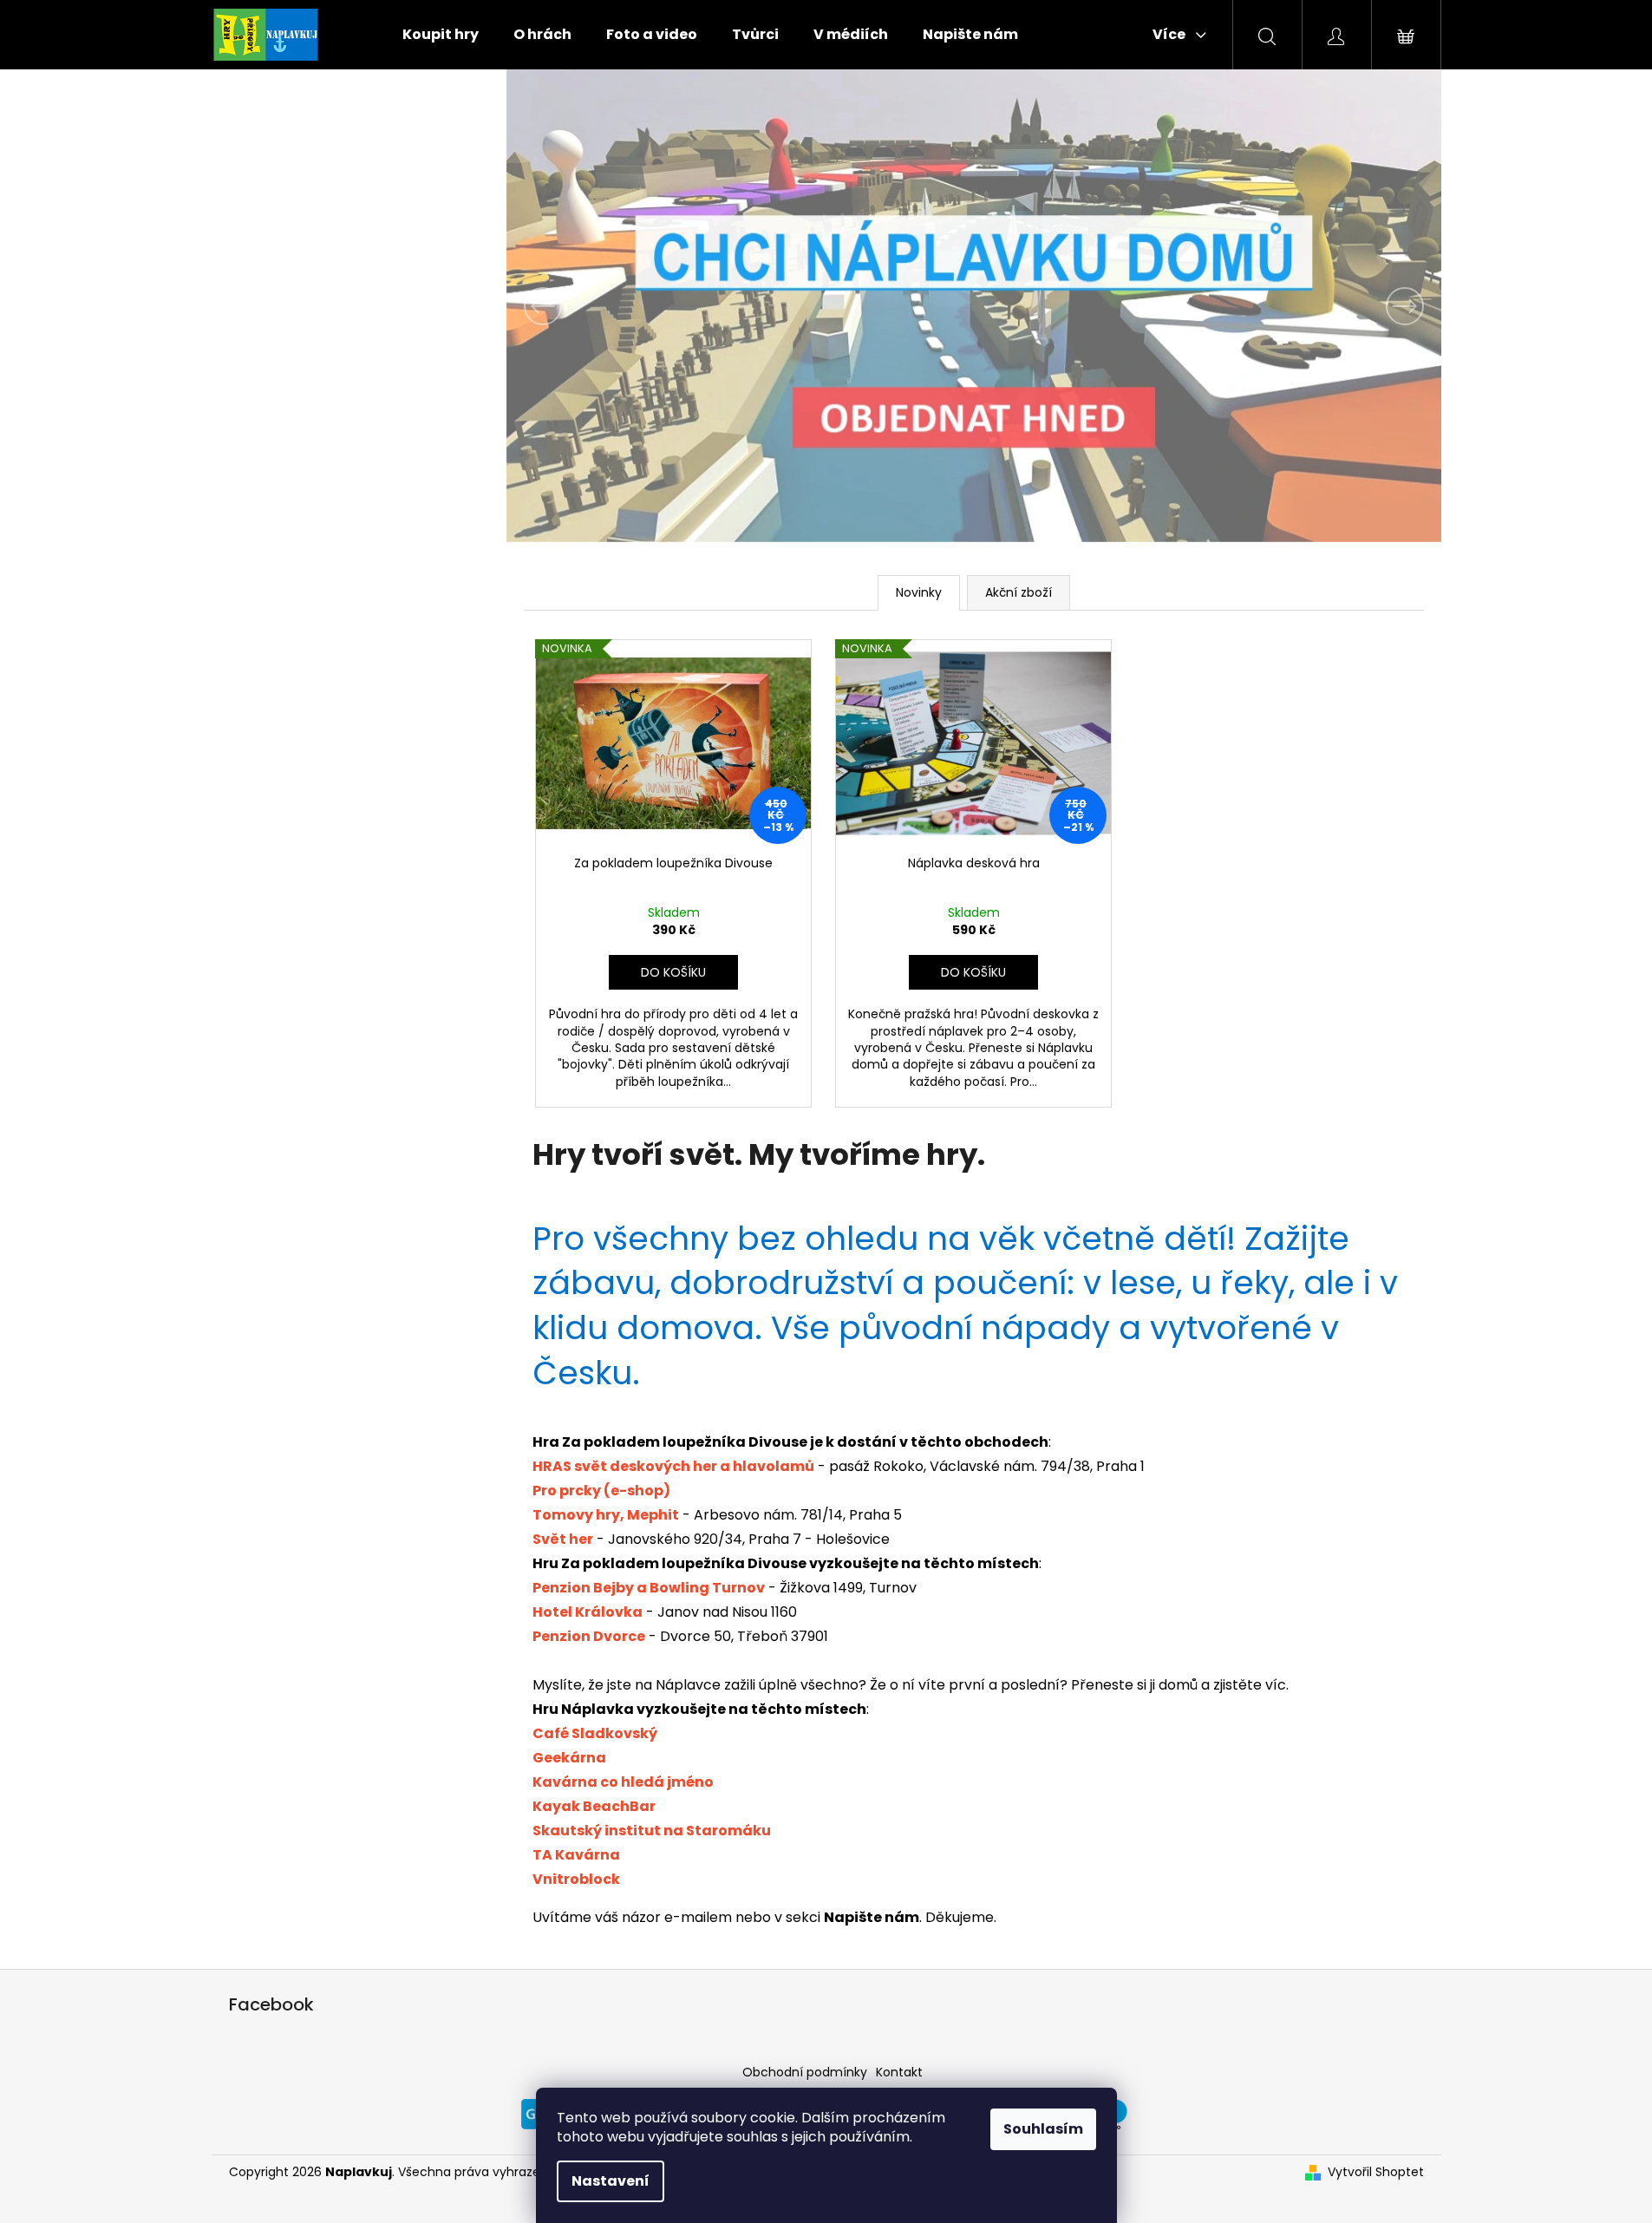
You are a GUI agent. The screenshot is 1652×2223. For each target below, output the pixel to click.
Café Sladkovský (595, 1733)
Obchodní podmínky (805, 2072)
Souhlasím (1043, 2129)
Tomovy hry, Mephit (606, 1515)
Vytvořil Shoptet (1376, 2172)
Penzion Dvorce (589, 1636)
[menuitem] (441, 35)
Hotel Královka (588, 1612)
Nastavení (611, 2181)
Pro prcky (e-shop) (601, 1491)
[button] (577, 306)
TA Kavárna (576, 1855)
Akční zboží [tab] (1019, 592)
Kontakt (899, 2072)
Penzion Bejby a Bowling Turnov (649, 1588)
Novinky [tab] (919, 592)
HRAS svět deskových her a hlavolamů (673, 1466)
